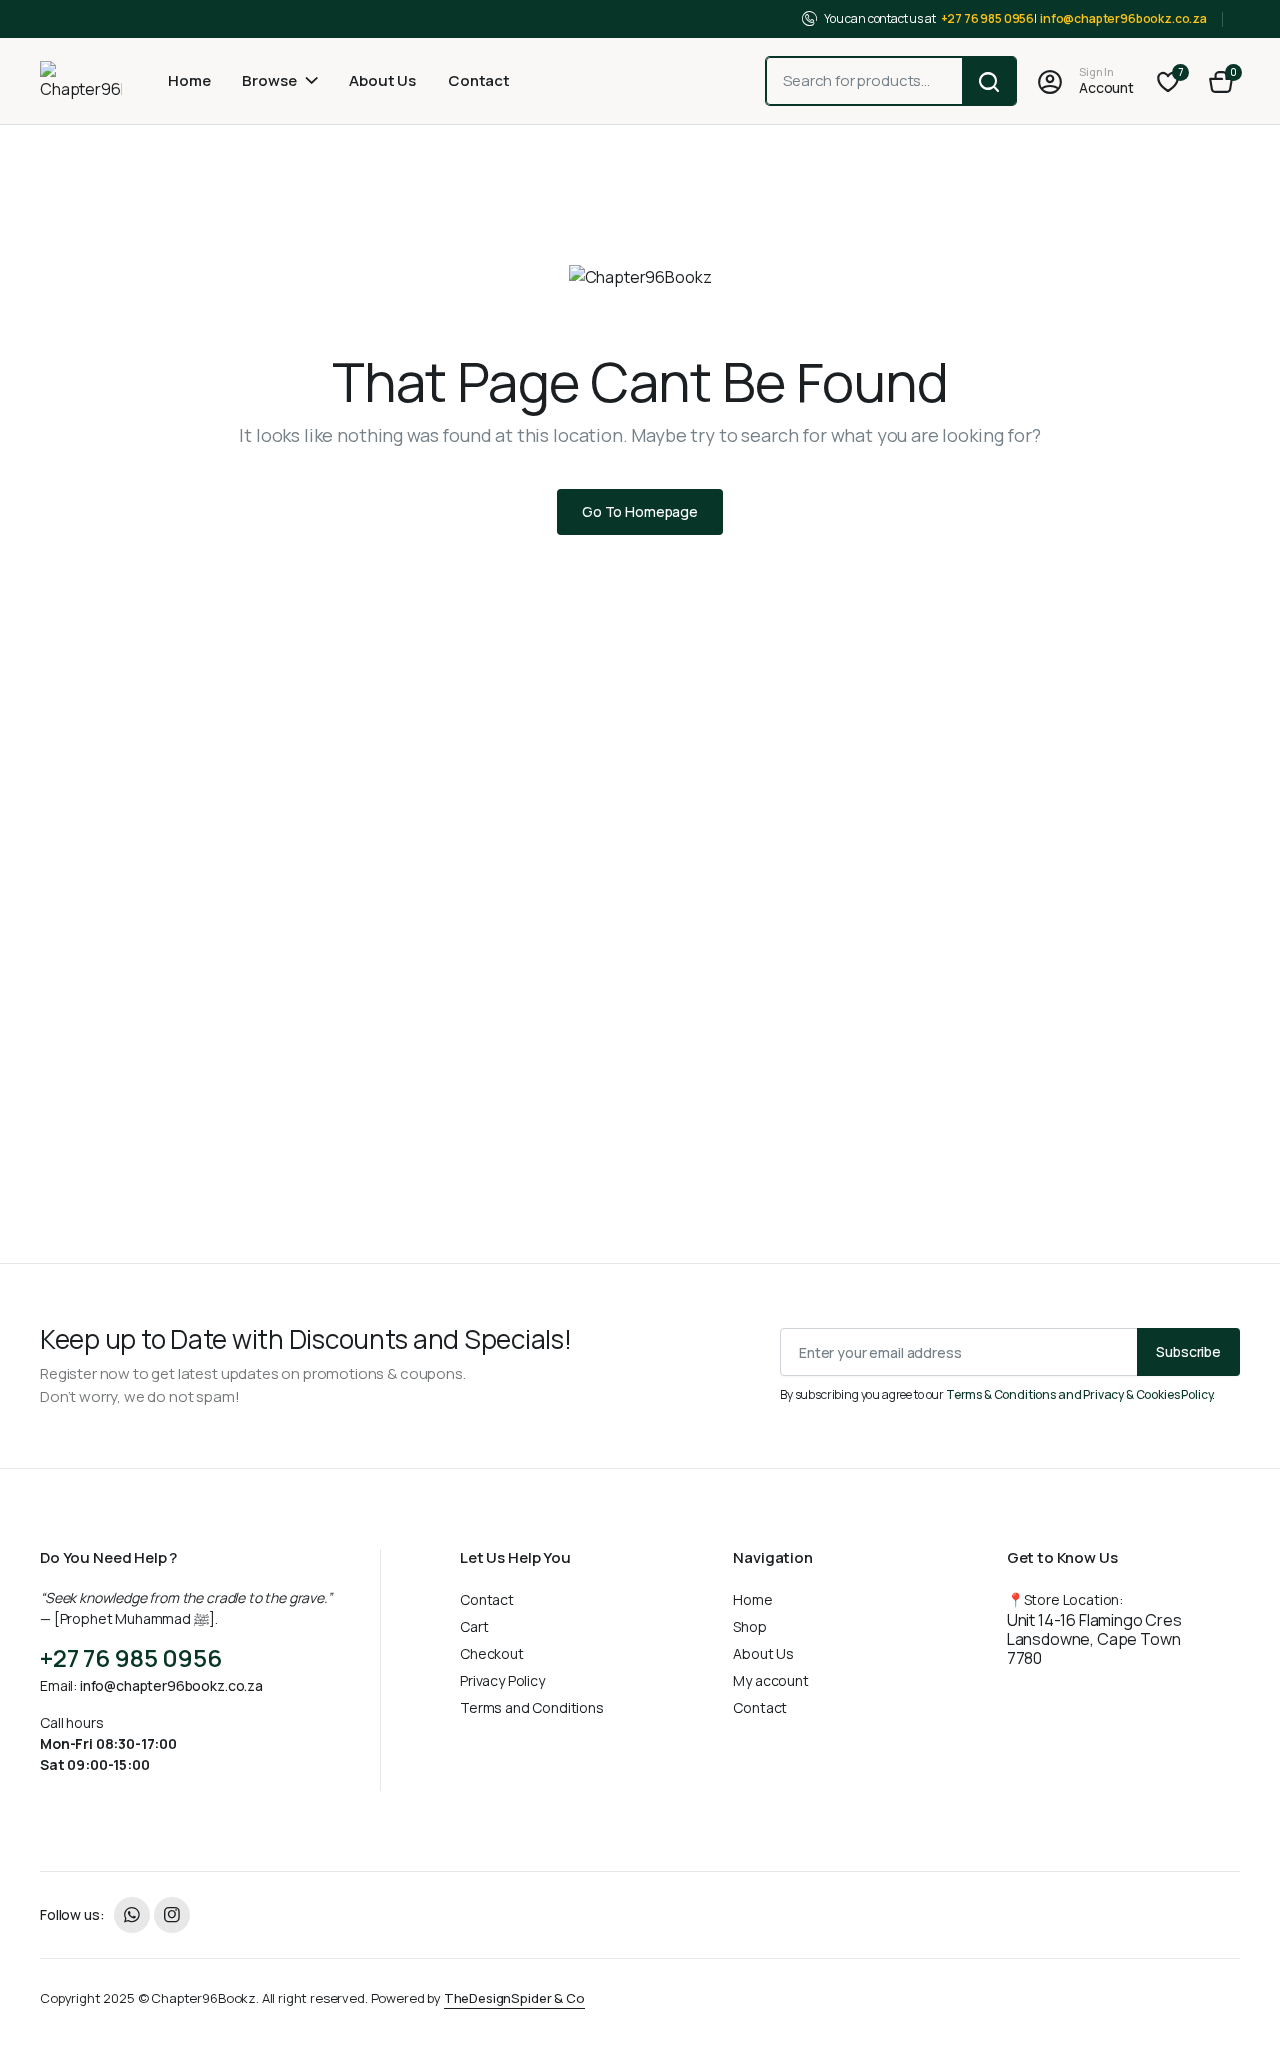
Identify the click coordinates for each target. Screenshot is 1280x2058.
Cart (474, 1626)
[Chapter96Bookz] (81, 81)
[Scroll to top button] (1235, 2013)
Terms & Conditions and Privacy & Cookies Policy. (1080, 1394)
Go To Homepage (640, 511)
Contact (479, 80)
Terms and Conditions (532, 1707)
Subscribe (1188, 1351)
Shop (749, 1626)
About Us (382, 80)
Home (189, 80)
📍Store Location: (1094, 1629)
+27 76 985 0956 (988, 18)
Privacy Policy (502, 1680)
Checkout (492, 1653)
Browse (269, 80)
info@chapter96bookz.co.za (1123, 18)
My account (770, 1680)
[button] (1221, 81)
